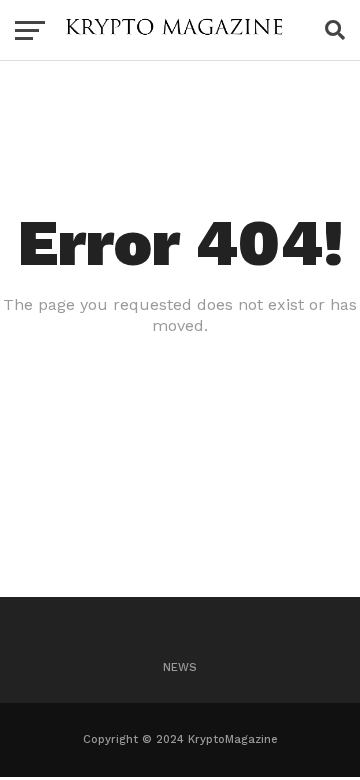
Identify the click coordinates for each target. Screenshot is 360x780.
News (180, 667)
